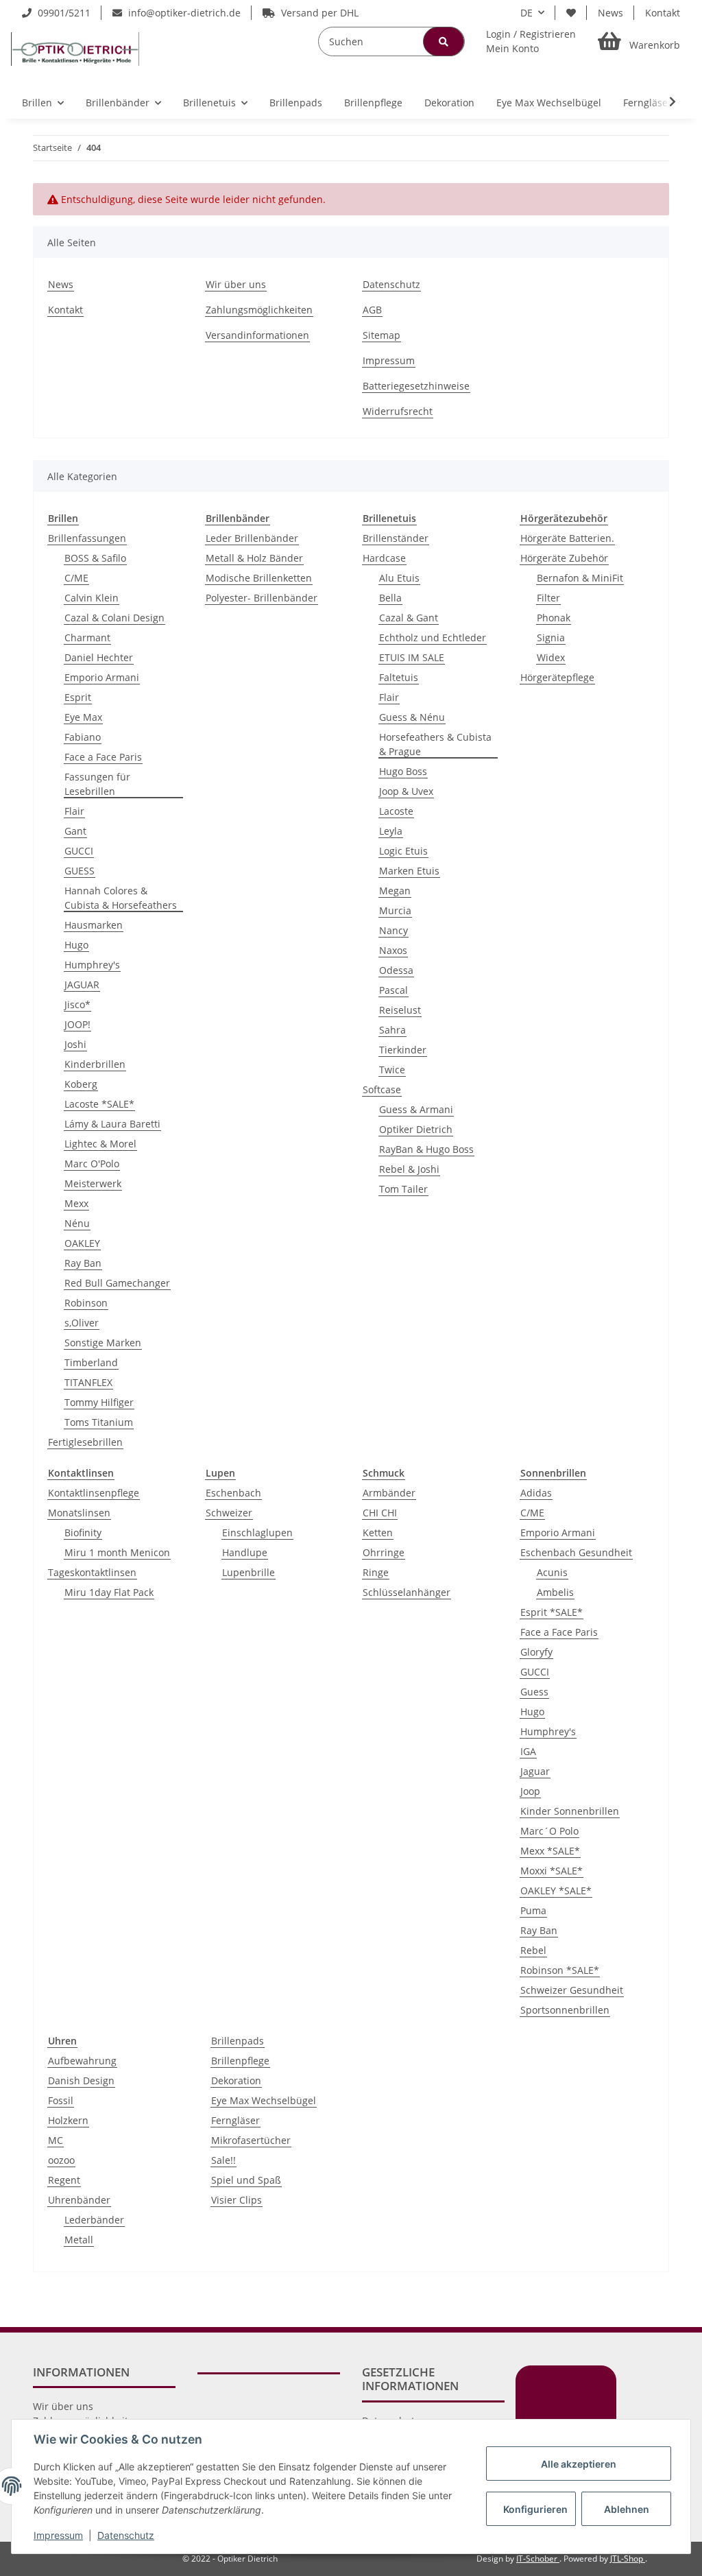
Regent (64, 2180)
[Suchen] (444, 41)
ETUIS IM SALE (412, 657)
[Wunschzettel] (571, 13)
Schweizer (229, 1513)
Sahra (392, 1030)
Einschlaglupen (257, 1533)
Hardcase (384, 558)
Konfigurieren (535, 2509)
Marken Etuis (409, 871)
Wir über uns (236, 284)
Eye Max (83, 717)
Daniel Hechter (99, 657)
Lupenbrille (249, 1572)
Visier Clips (237, 2200)
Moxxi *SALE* (552, 1871)
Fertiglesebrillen (85, 1442)
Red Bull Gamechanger (117, 1283)
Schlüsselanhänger (407, 1592)
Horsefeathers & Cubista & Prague (435, 744)
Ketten (378, 1533)
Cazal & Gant (409, 618)
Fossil (61, 2100)
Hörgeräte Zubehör (564, 558)
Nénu (77, 1223)
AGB (372, 310)
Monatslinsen (79, 1513)
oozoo (61, 2160)
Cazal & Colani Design (114, 618)
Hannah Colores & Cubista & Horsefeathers (121, 898)
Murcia (395, 910)
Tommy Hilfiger (99, 1402)
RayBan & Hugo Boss (426, 1149)
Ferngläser (235, 2120)
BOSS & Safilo (95, 558)
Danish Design (81, 2080)
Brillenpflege (240, 2061)
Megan (395, 891)
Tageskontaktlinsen (92, 1572)
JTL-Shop (628, 2559)
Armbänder (389, 1493)
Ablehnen (627, 2509)
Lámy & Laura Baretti (112, 1124)
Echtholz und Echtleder (433, 637)
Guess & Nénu (412, 717)
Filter (548, 598)
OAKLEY (82, 1243)
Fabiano (83, 737)
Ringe (376, 1572)
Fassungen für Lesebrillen (97, 784)
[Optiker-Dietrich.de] (75, 49)
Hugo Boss (403, 771)
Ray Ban (83, 1263)
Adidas (536, 1493)
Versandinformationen (257, 335)
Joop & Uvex (406, 791)
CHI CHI (380, 1513)
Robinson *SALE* (560, 1970)
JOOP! (77, 1024)
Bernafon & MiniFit (580, 578)
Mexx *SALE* (550, 1851)
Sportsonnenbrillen (565, 2010)
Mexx (76, 1203)
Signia (551, 637)
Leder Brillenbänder (252, 538)
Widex (551, 657)
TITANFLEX (88, 1382)
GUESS (80, 871)
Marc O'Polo (92, 1164)
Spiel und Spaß (246, 2180)
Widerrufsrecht (398, 411)
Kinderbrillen (95, 1064)
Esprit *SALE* (552, 1612)
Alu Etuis (399, 578)
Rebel (533, 1950)
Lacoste (396, 811)
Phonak (554, 618)
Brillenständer (396, 538)
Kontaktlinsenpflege (94, 1493)
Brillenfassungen (87, 538)
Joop (530, 1791)
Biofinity (83, 1533)
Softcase (382, 1089)
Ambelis (555, 1592)
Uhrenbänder (79, 2200)
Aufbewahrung (82, 2061)
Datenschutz (391, 284)
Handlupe (245, 1552)
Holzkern (68, 2120)
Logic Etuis (403, 851)
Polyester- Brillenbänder (262, 598)
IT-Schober (538, 2559)
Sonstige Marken (103, 1343)
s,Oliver (82, 1323)
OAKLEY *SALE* (556, 1891)
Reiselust (400, 1010)
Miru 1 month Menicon (117, 1552)
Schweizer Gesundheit (572, 1990)
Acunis (552, 1572)
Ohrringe (384, 1552)
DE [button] (526, 13)
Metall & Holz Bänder (254, 558)
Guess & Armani (416, 1109)
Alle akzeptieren (579, 2464)
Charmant (87, 637)
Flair (74, 811)
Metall (79, 2240)
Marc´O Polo (549, 1831)
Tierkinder (403, 1050)
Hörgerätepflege (557, 677)
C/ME (76, 578)
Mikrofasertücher (251, 2140)
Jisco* (77, 1004)
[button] (531, 41)
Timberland (91, 1362)
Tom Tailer (403, 1189)
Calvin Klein (92, 598)
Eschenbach (233, 1493)
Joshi (75, 1044)
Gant (75, 831)
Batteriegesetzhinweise (416, 386)
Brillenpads (238, 2041)
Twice (392, 1070)
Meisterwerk (93, 1183)
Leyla (391, 831)
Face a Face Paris (103, 757)
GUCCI (79, 851)
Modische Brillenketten (259, 578)
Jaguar (535, 1771)
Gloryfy (536, 1652)
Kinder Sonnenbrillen (570, 1811)
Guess (534, 1692)
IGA (528, 1751)
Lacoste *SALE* (99, 1104)
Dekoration (236, 2080)
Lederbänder (94, 2220)
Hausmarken (94, 925)
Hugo (76, 945)
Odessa (396, 970)
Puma (533, 1910)
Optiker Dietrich (416, 1129)
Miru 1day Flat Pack (109, 1592)
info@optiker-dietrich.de (183, 13)
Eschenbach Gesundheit (576, 1552)
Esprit (78, 697)
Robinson (86, 1303)
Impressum (389, 360)
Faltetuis (399, 677)
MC (56, 2140)
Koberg (81, 1084)
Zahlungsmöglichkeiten (259, 310)
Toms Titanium (99, 1422)
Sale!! (223, 2160)
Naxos (393, 950)
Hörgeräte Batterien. (567, 538)
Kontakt (663, 13)
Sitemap (382, 335)
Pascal (394, 990)
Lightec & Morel (100, 1144)
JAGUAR (82, 985)
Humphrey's (92, 965)
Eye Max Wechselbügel (264, 2100)
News (610, 13)
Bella (390, 598)
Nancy (394, 930)
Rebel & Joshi (409, 1169)
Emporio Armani (102, 677)
